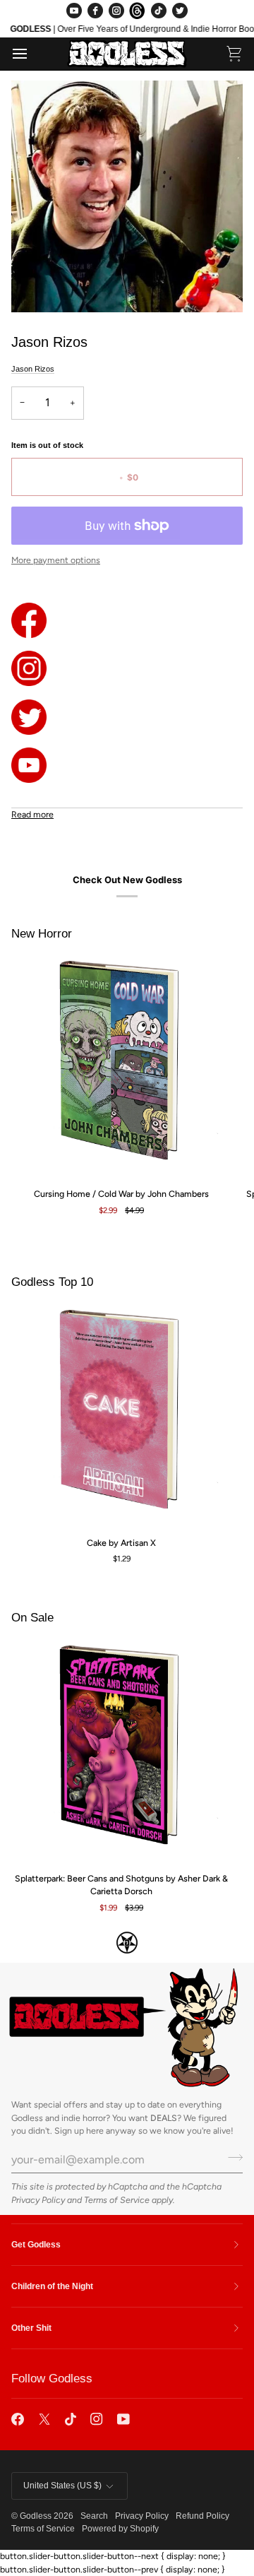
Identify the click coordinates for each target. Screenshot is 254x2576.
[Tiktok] (71, 2419)
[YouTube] (74, 11)
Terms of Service (117, 2200)
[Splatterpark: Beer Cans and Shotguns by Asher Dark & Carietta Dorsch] (121, 1751)
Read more (32, 814)
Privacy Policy (38, 2200)
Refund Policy (202, 2516)
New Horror (42, 934)
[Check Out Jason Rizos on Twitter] (127, 717)
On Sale (32, 1618)
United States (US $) (62, 2486)
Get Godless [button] (36, 2245)
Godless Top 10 (52, 1282)
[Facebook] (95, 11)
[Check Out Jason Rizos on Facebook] (127, 620)
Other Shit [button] (31, 2328)
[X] (44, 2419)
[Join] (231, 2158)
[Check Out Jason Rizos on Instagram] (127, 668)
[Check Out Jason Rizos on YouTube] (127, 765)
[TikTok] (159, 11)
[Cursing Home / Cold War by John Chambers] (121, 1066)
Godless (36, 2516)
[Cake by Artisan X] (121, 1415)
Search (94, 2516)
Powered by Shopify (120, 2529)
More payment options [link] (56, 560)
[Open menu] (32, 54)
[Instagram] (116, 11)
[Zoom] (38, 286)
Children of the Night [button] (52, 2286)
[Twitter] (180, 11)
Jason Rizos (33, 369)
